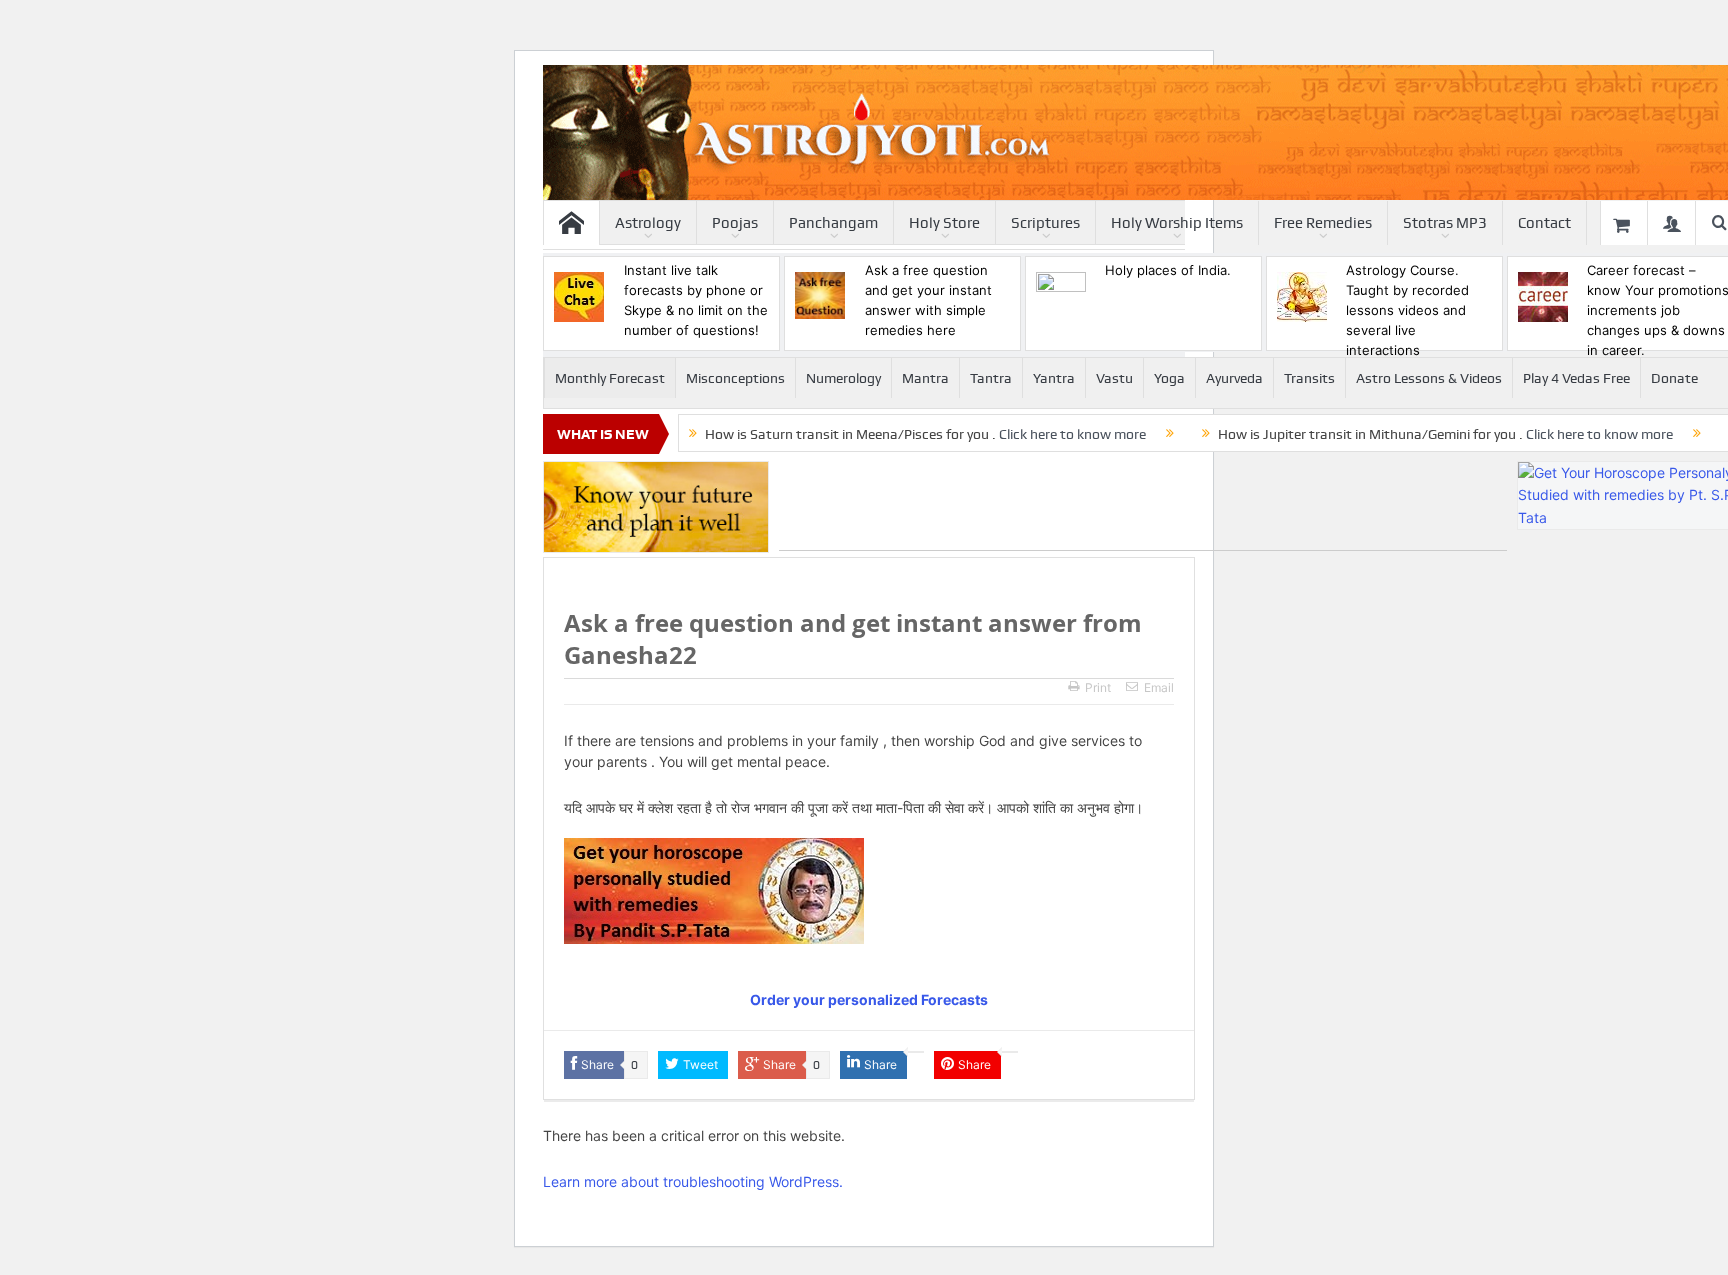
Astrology (648, 223)
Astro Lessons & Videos (1429, 378)
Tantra (991, 378)
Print (1098, 687)
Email (1159, 687)
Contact (1544, 223)
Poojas (735, 223)
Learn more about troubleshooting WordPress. (693, 1181)
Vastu (1114, 378)
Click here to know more (1072, 434)
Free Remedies (1323, 223)
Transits (1309, 378)
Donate (1674, 378)
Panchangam (833, 223)
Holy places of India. (1168, 270)
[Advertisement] (1143, 506)
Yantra (1054, 378)
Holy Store (944, 223)
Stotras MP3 (1445, 223)
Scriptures (1045, 223)
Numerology (843, 378)
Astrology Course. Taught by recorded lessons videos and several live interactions (1407, 310)
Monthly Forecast (610, 378)
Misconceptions (735, 378)
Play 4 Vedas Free (1576, 378)
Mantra (925, 378)
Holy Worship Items (1177, 223)
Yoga (1169, 378)
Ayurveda (1234, 378)
